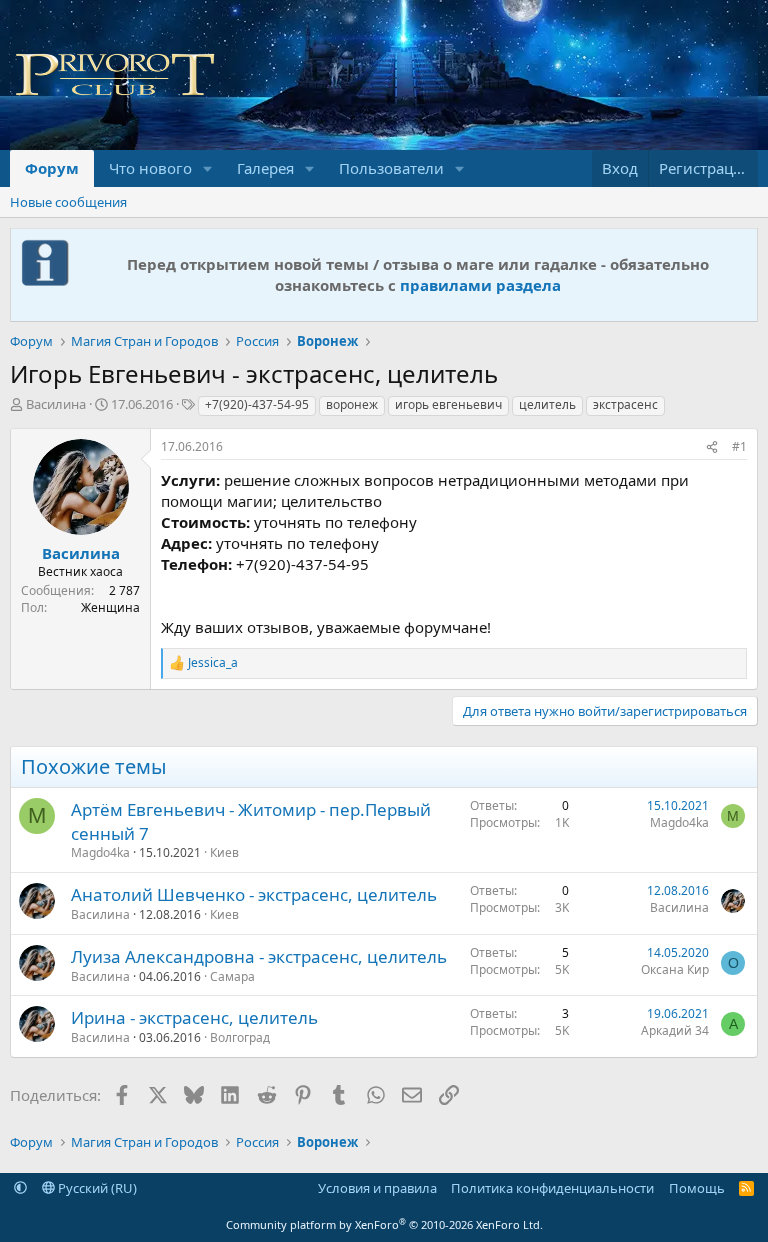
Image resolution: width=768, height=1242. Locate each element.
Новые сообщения (68, 202)
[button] (208, 168)
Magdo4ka (100, 852)
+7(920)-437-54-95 (257, 404)
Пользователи (391, 168)
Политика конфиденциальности (552, 1188)
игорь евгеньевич (448, 404)
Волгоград (240, 1037)
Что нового (150, 168)
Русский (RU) (96, 1188)
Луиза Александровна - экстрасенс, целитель (259, 956)
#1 (739, 446)
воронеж (352, 404)
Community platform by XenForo (384, 1224)
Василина (56, 404)
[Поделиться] (712, 447)
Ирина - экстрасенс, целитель (194, 1017)
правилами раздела (480, 285)
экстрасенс (625, 404)
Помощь (697, 1188)
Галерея (265, 168)
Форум (52, 168)
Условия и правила (377, 1188)
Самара (232, 976)
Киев (224, 852)
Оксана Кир (675, 969)
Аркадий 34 (675, 1030)
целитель (547, 404)
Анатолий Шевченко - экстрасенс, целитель (254, 894)
